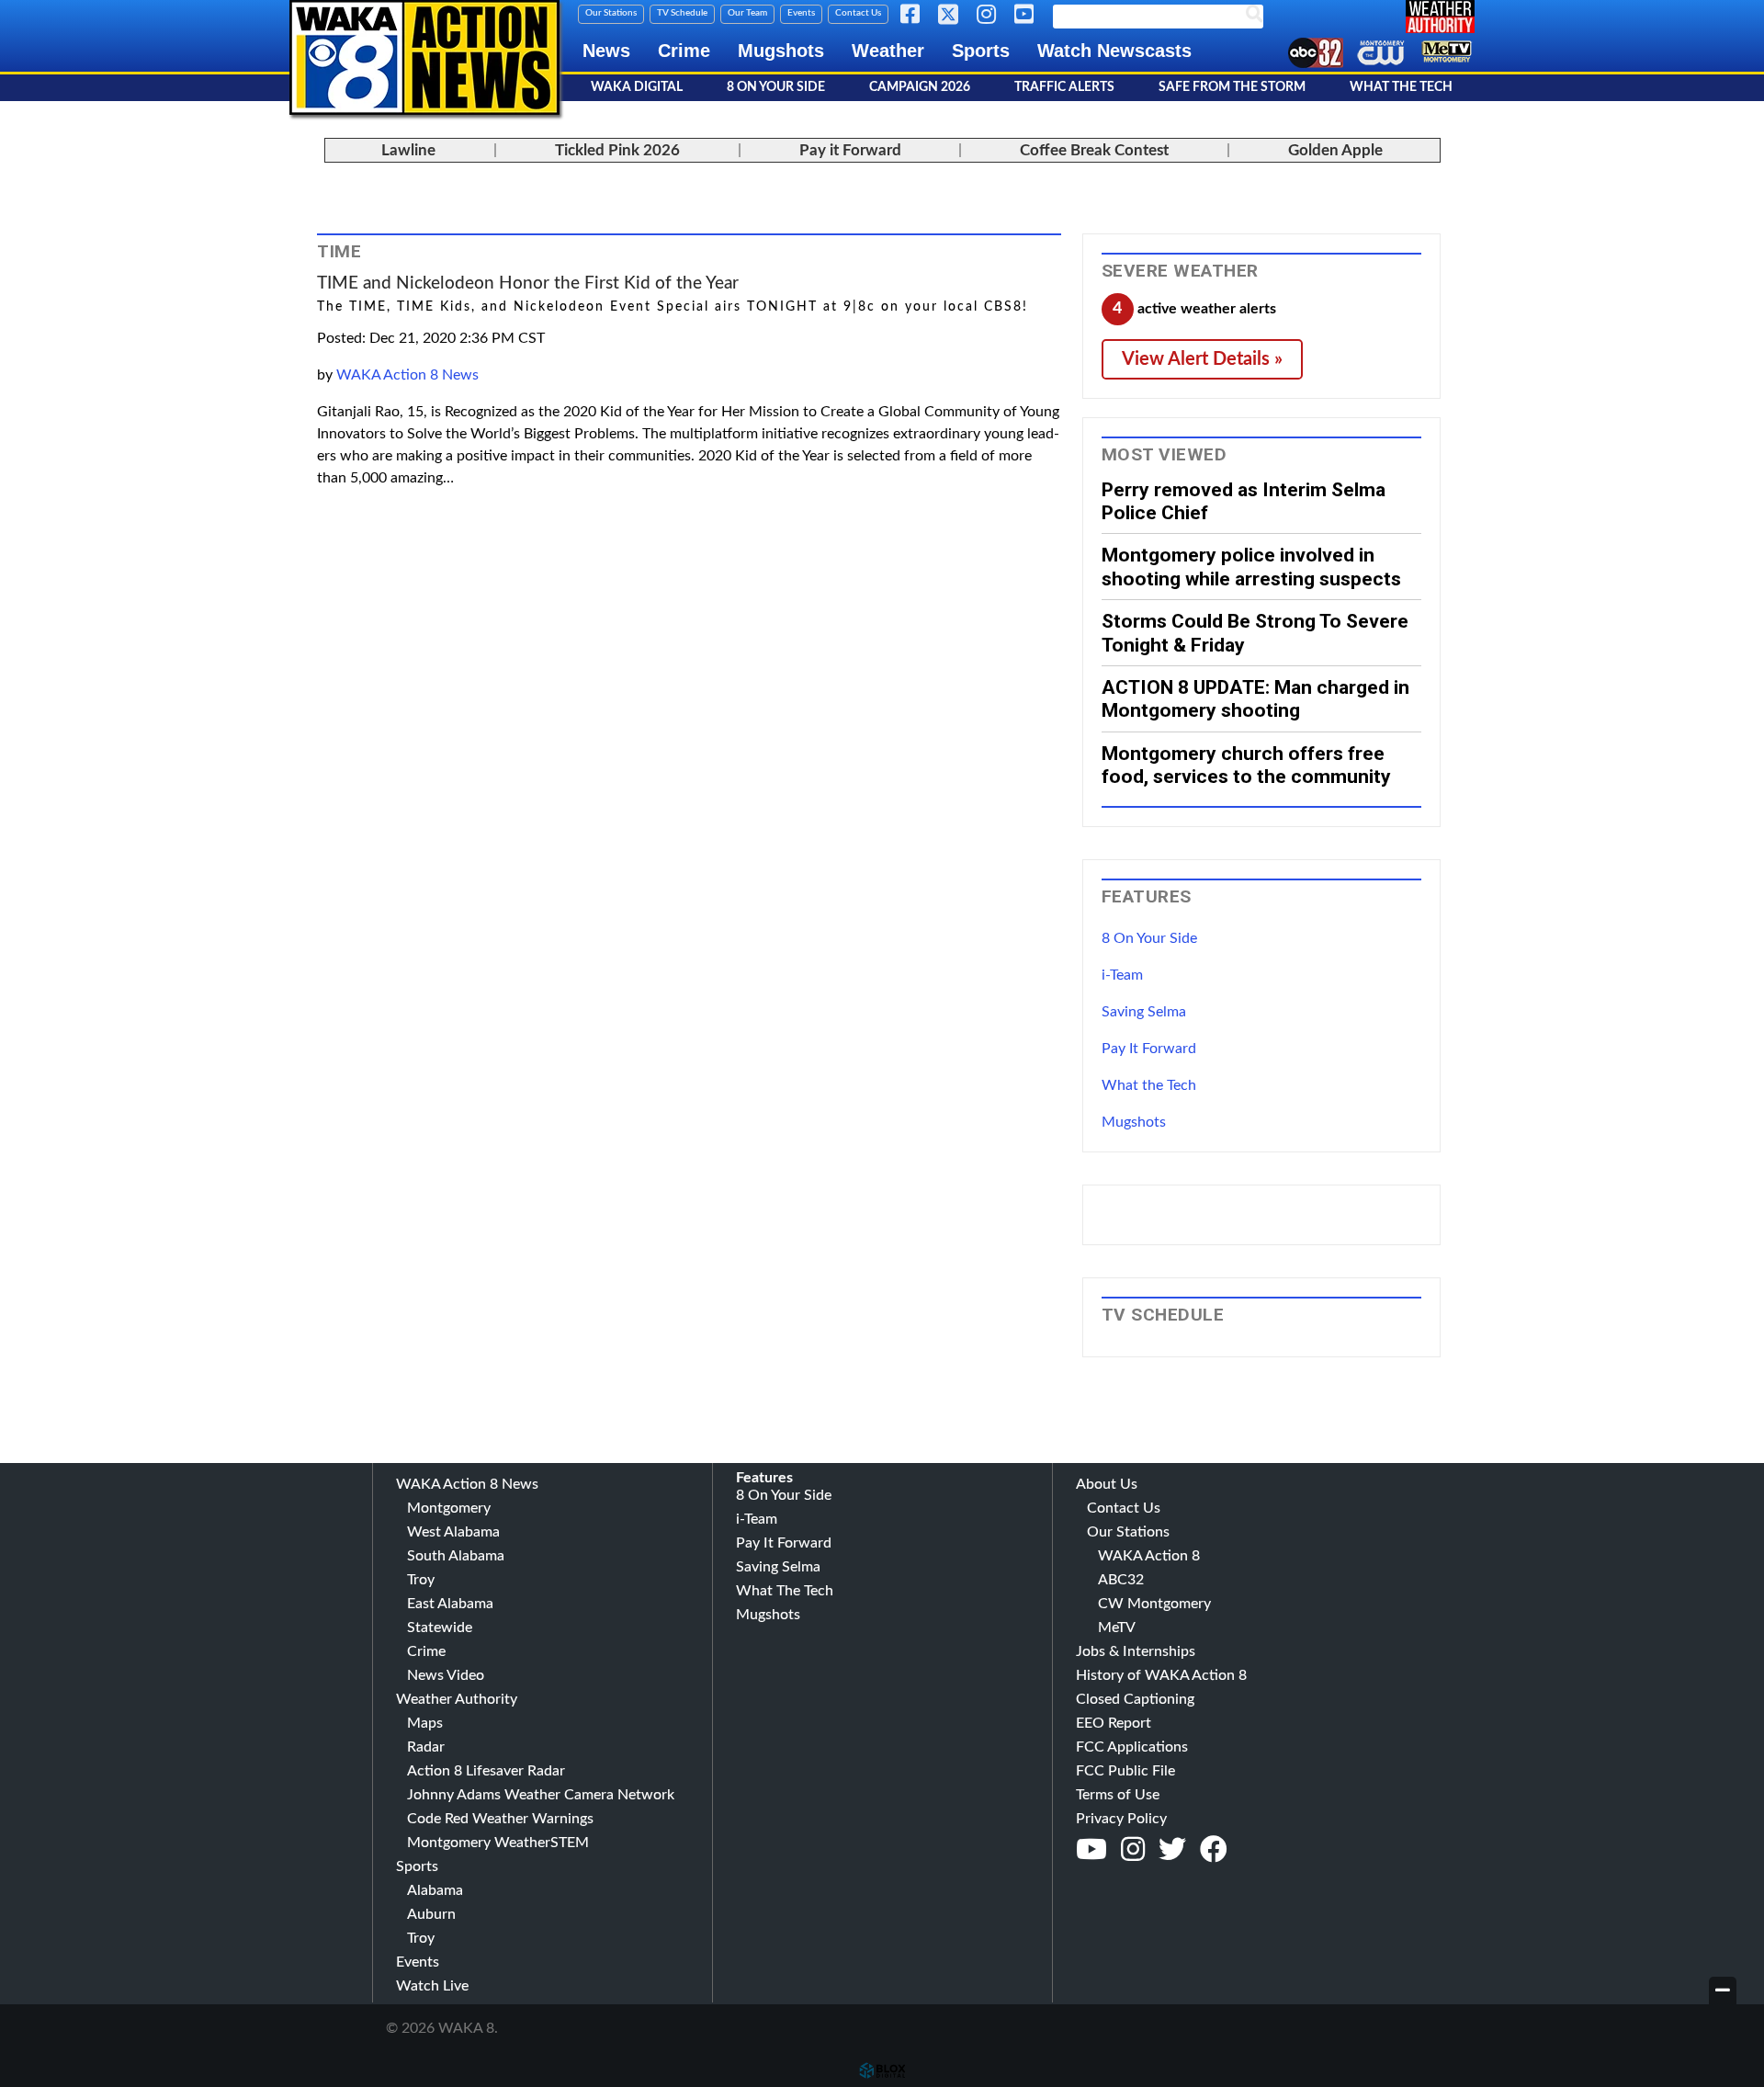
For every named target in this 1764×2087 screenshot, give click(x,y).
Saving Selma (1144, 1012)
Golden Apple (1335, 150)
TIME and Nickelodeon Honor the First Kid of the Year (528, 284)
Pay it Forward (850, 150)
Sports (981, 51)
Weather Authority (457, 1699)
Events (801, 13)
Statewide (440, 1628)
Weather (888, 51)
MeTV (1117, 1628)
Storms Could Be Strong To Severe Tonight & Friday (1255, 632)
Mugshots (781, 51)
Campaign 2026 (920, 87)
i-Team (1122, 975)
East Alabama (450, 1604)
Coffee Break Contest (1094, 150)
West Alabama (453, 1532)
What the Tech (1149, 1085)
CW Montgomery (1154, 1604)
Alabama (435, 1890)
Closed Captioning (1135, 1699)
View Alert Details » (1202, 359)
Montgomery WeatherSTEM (498, 1843)
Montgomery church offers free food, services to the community (1246, 765)
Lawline (408, 150)
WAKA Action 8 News (407, 375)
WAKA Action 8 (1149, 1556)
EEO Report (1114, 1723)
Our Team (747, 13)
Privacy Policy (1121, 1819)
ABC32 (1121, 1580)
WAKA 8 (424, 57)
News (606, 51)
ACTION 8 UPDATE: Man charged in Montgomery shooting (1255, 698)
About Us (1107, 1484)
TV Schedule (682, 13)
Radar (426, 1747)
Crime (684, 51)
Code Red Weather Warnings (500, 1819)
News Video (446, 1675)
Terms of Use (1118, 1795)
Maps (425, 1723)
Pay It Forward (1149, 1049)
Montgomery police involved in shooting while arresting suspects (1251, 566)
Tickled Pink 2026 (617, 150)
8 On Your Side (776, 87)
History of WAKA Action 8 (1161, 1675)
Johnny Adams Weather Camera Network (541, 1795)
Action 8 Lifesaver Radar (486, 1771)
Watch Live (432, 1986)
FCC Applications (1132, 1747)
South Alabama (456, 1556)
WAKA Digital (637, 87)
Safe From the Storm (1232, 87)
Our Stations (611, 13)
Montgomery (449, 1508)
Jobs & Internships (1136, 1651)
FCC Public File (1125, 1771)
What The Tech (1401, 87)
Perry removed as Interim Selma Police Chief (1244, 501)
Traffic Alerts (1064, 87)
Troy (421, 1580)
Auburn (431, 1914)
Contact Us (858, 13)
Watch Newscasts (1114, 51)
